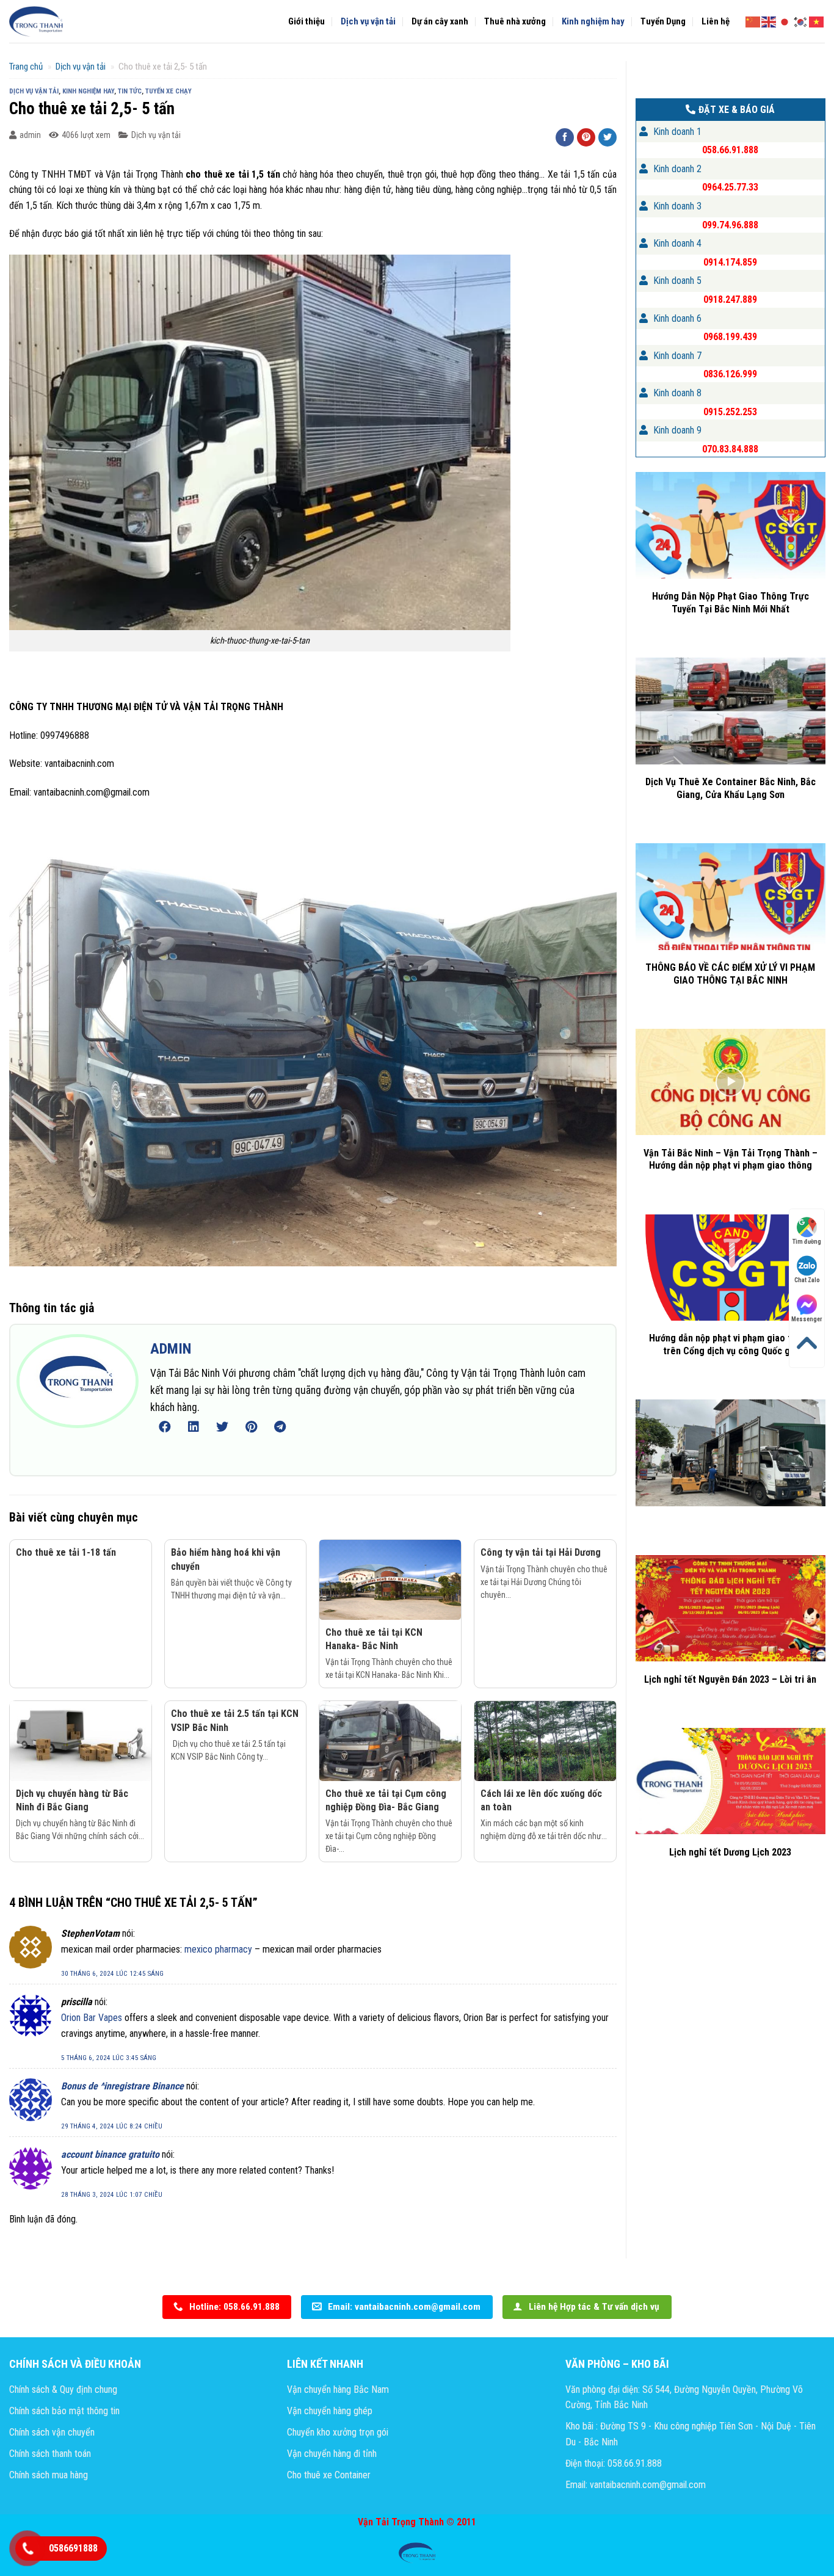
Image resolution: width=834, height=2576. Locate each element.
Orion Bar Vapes (92, 2018)
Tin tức (130, 91)
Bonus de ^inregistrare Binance (122, 2086)
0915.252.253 (730, 412)
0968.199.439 (730, 337)
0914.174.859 (730, 262)
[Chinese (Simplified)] (753, 21)
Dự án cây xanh (440, 21)
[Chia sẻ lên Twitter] (607, 137)
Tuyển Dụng (663, 21)
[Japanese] (785, 21)
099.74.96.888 (730, 225)
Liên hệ (716, 21)
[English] (769, 21)
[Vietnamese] (817, 21)
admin (30, 135)
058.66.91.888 (730, 150)
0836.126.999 (730, 374)
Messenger (807, 1319)
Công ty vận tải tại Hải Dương (541, 1552)
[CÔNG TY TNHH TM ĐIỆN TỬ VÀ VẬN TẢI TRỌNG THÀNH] (37, 21)
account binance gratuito (110, 2154)
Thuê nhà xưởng (515, 21)
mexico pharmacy (218, 1949)
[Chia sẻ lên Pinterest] (586, 137)
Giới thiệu (306, 21)
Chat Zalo (807, 1280)
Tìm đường (807, 1242)
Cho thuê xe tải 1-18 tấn (66, 1552)
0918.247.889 (730, 299)
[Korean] (801, 21)
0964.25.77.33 (730, 187)
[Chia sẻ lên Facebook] (565, 137)
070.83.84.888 (730, 449)
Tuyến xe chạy (169, 91)
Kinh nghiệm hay (593, 21)
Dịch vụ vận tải (368, 21)
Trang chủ (26, 67)
